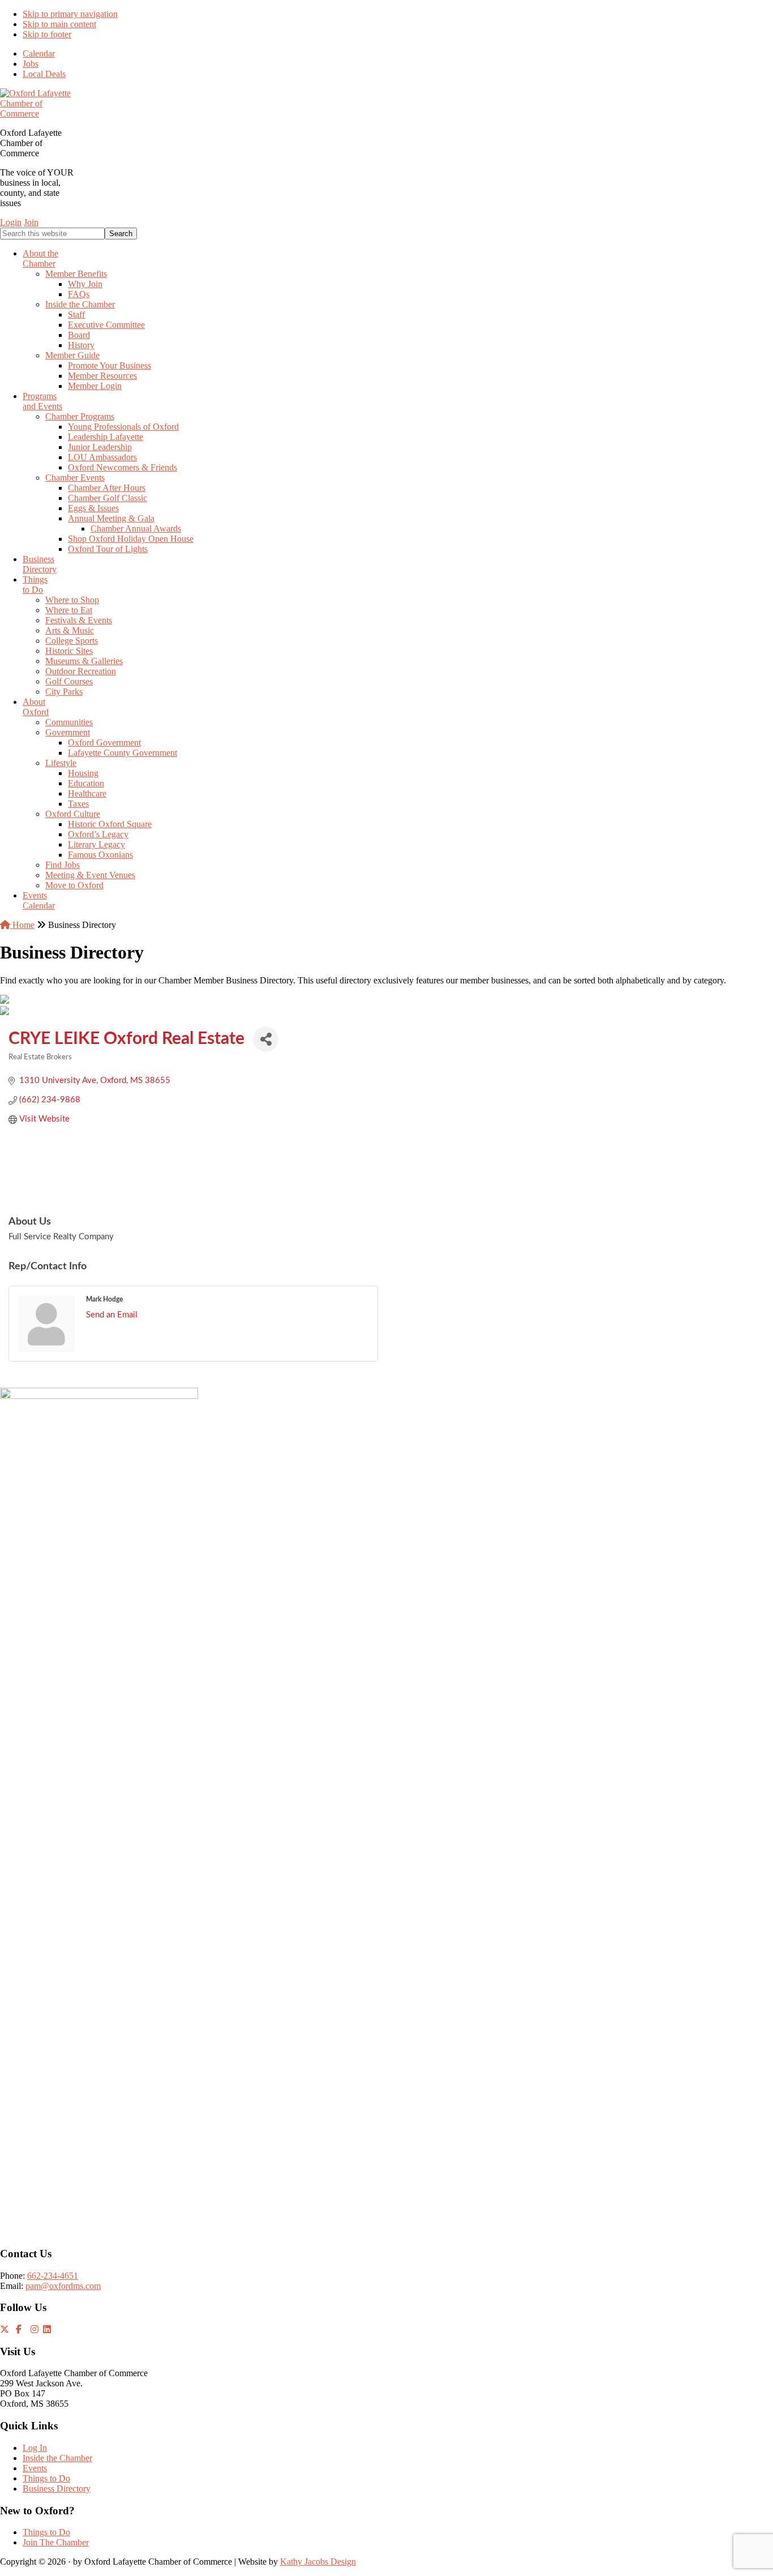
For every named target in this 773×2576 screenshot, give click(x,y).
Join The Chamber (56, 2542)
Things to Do (46, 2478)
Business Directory (57, 2489)
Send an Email (112, 1315)
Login (11, 222)
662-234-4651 (53, 2276)
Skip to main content (59, 24)
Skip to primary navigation (70, 14)
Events (35, 2468)
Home (22, 925)
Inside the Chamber (57, 2458)
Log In (35, 2448)
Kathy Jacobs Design (318, 2562)
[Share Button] (266, 1039)
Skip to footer (47, 34)
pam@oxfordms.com (63, 2286)
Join (31, 222)
